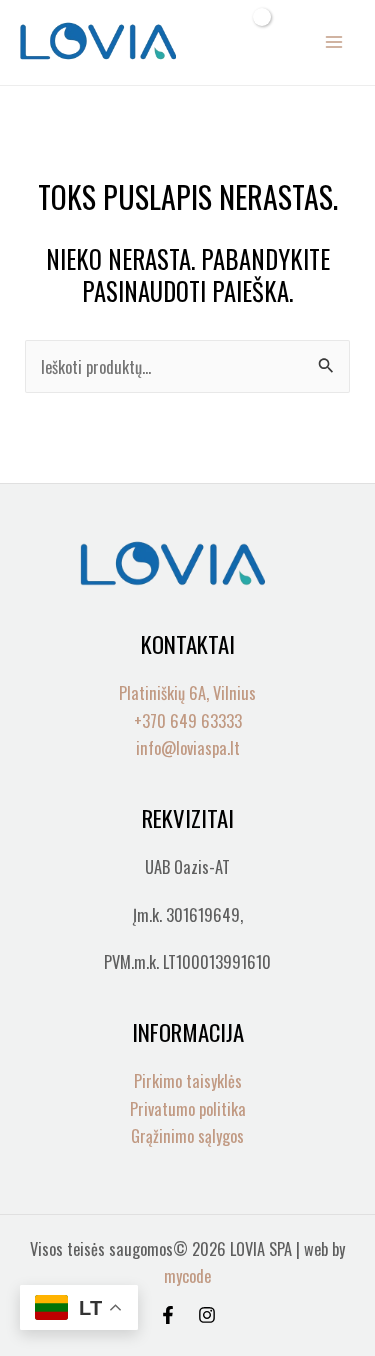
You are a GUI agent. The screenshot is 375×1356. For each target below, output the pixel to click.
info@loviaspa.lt (188, 747)
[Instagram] (207, 1315)
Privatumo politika (188, 1108)
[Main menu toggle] (333, 42)
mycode (187, 1275)
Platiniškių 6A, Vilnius (187, 692)
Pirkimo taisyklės (188, 1080)
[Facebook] (168, 1315)
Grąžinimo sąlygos (187, 1135)
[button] (221, 42)
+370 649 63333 (188, 720)
